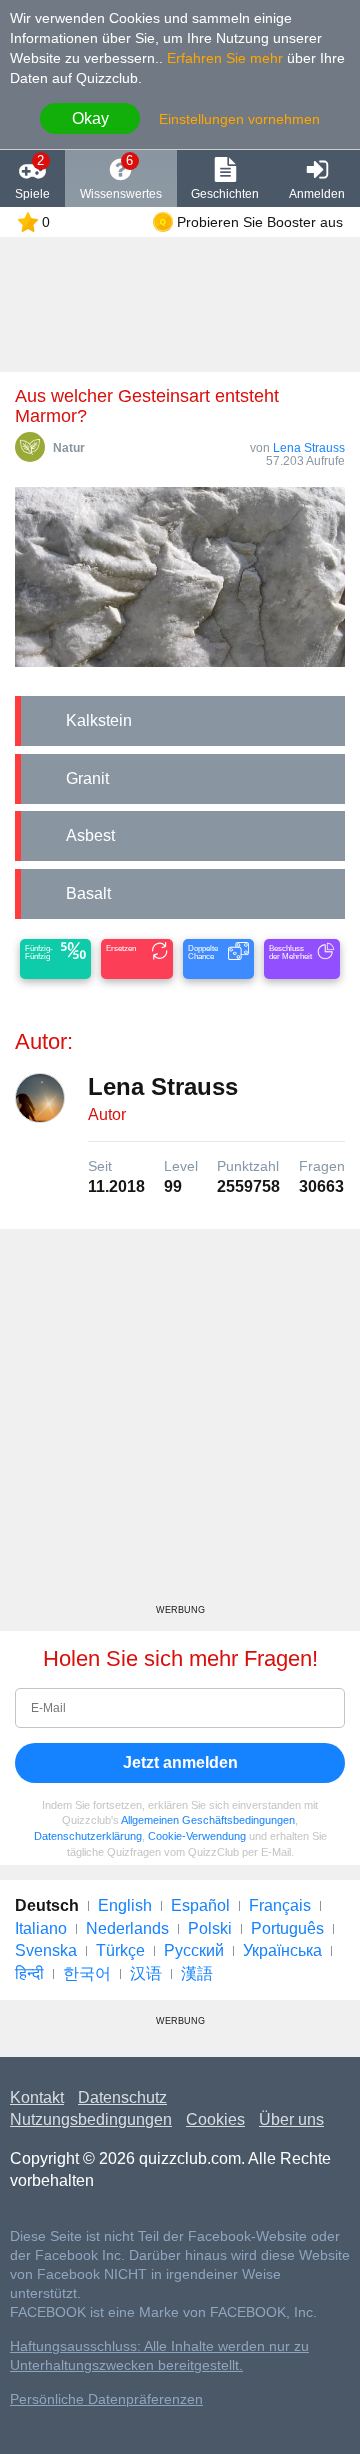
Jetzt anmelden (180, 1762)
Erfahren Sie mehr (225, 58)
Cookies (215, 2119)
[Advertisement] (180, 1424)
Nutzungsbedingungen (91, 2119)
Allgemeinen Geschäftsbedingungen (208, 1820)
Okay (90, 118)
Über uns (291, 2119)
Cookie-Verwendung (197, 1836)
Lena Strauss (309, 448)
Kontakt (37, 2097)
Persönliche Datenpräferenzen (106, 2399)
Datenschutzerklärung (88, 1836)
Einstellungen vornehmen (239, 119)
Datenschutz (122, 2097)
